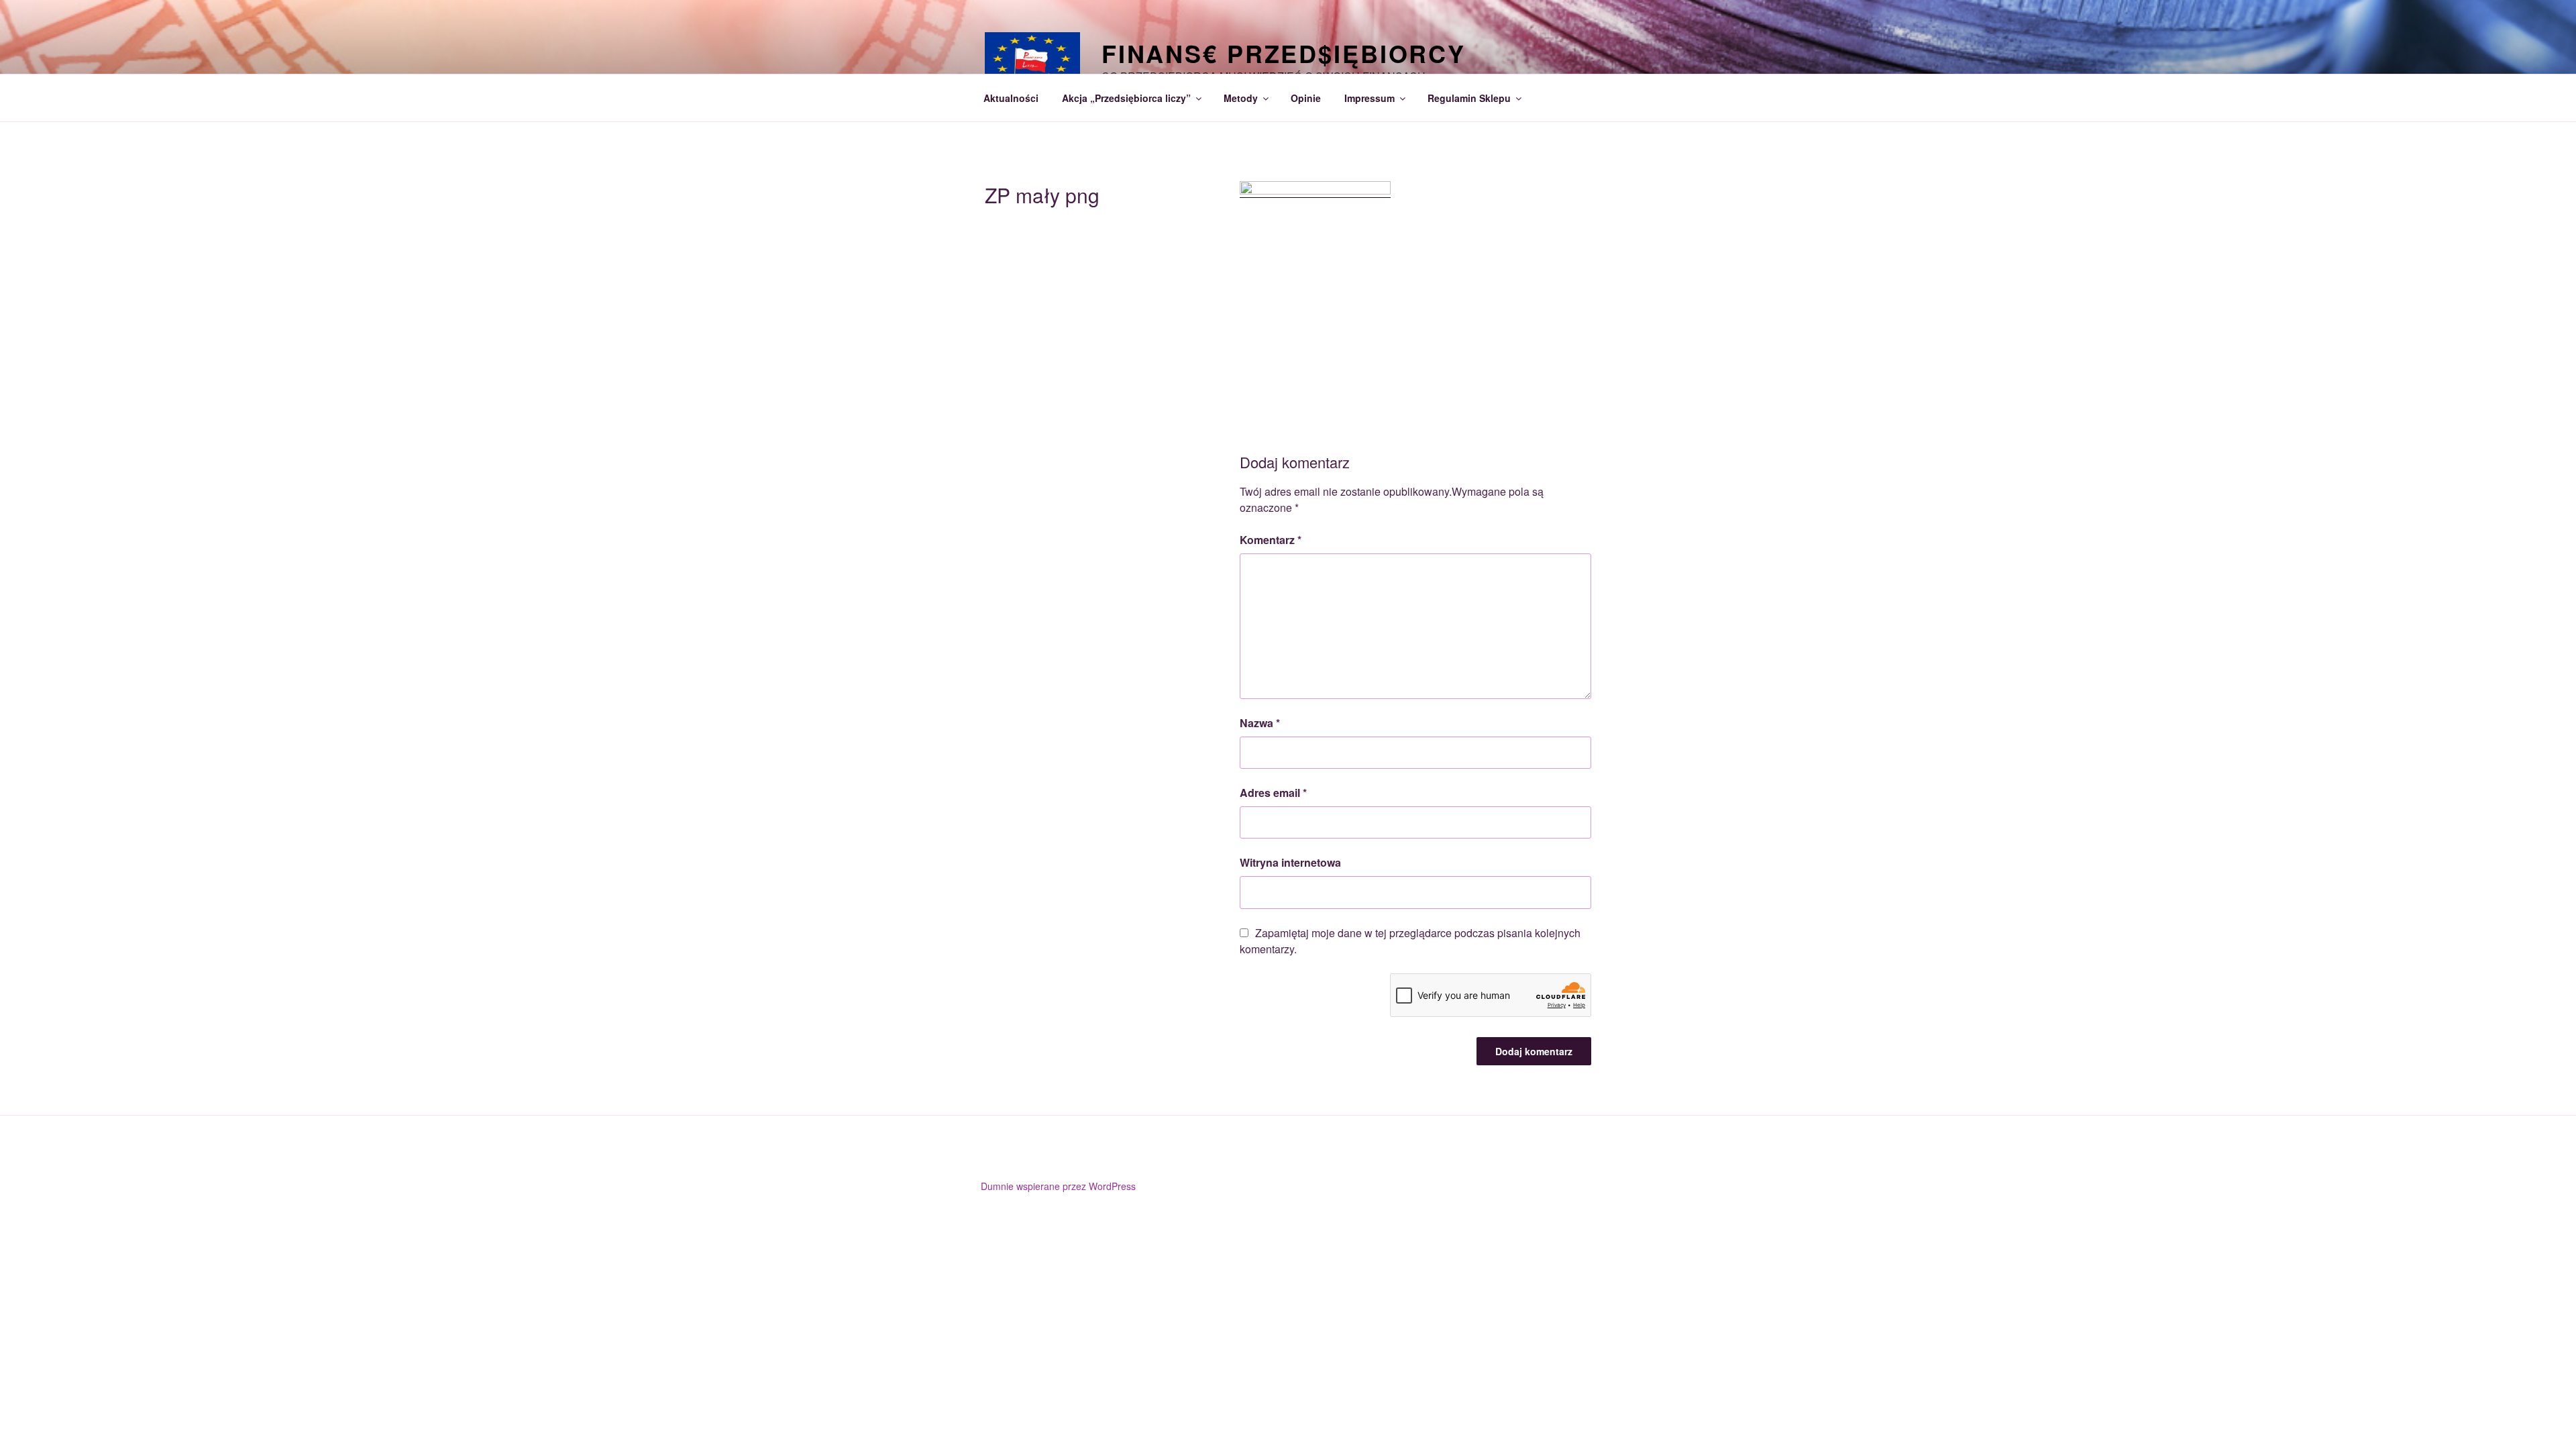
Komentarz (1271, 540)
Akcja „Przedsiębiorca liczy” (1126, 98)
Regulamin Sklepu (1469, 98)
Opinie (1306, 98)
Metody (1241, 98)
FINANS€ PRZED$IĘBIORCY (1284, 53)
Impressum (1370, 98)
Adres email (1273, 793)
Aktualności (1011, 98)
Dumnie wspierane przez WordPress (1058, 1186)
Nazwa (1260, 723)
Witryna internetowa (1290, 862)
